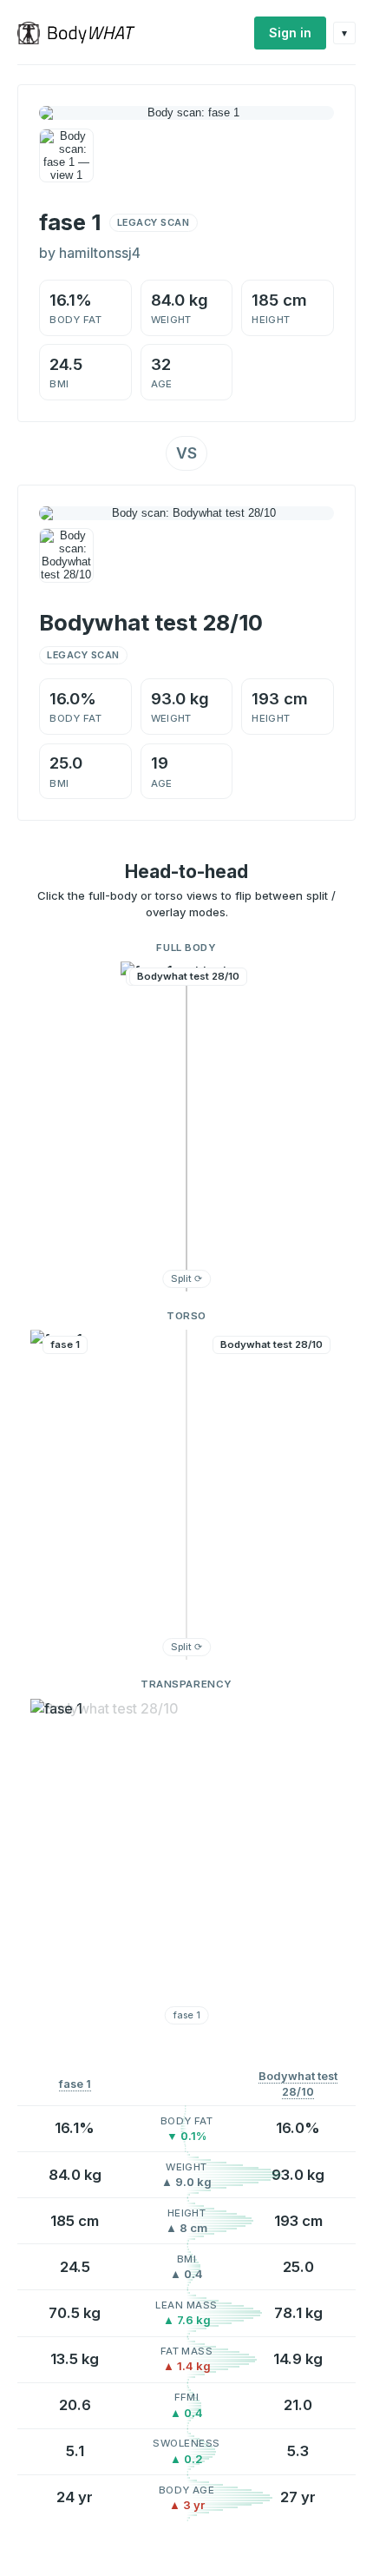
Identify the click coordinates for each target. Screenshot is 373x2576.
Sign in (290, 33)
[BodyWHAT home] (83, 33)
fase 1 (75, 2084)
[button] (186, 1126)
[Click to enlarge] (66, 156)
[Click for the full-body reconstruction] (186, 113)
